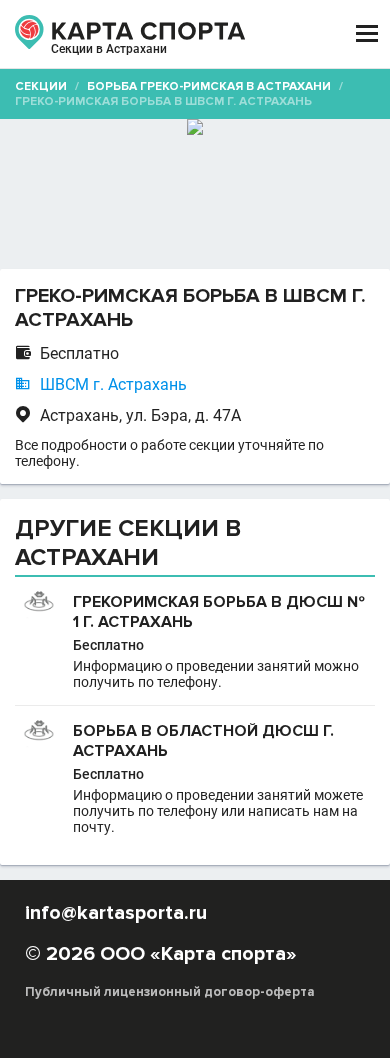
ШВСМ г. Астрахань (113, 384)
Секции (41, 86)
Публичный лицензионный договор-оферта (170, 992)
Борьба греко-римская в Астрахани (209, 86)
